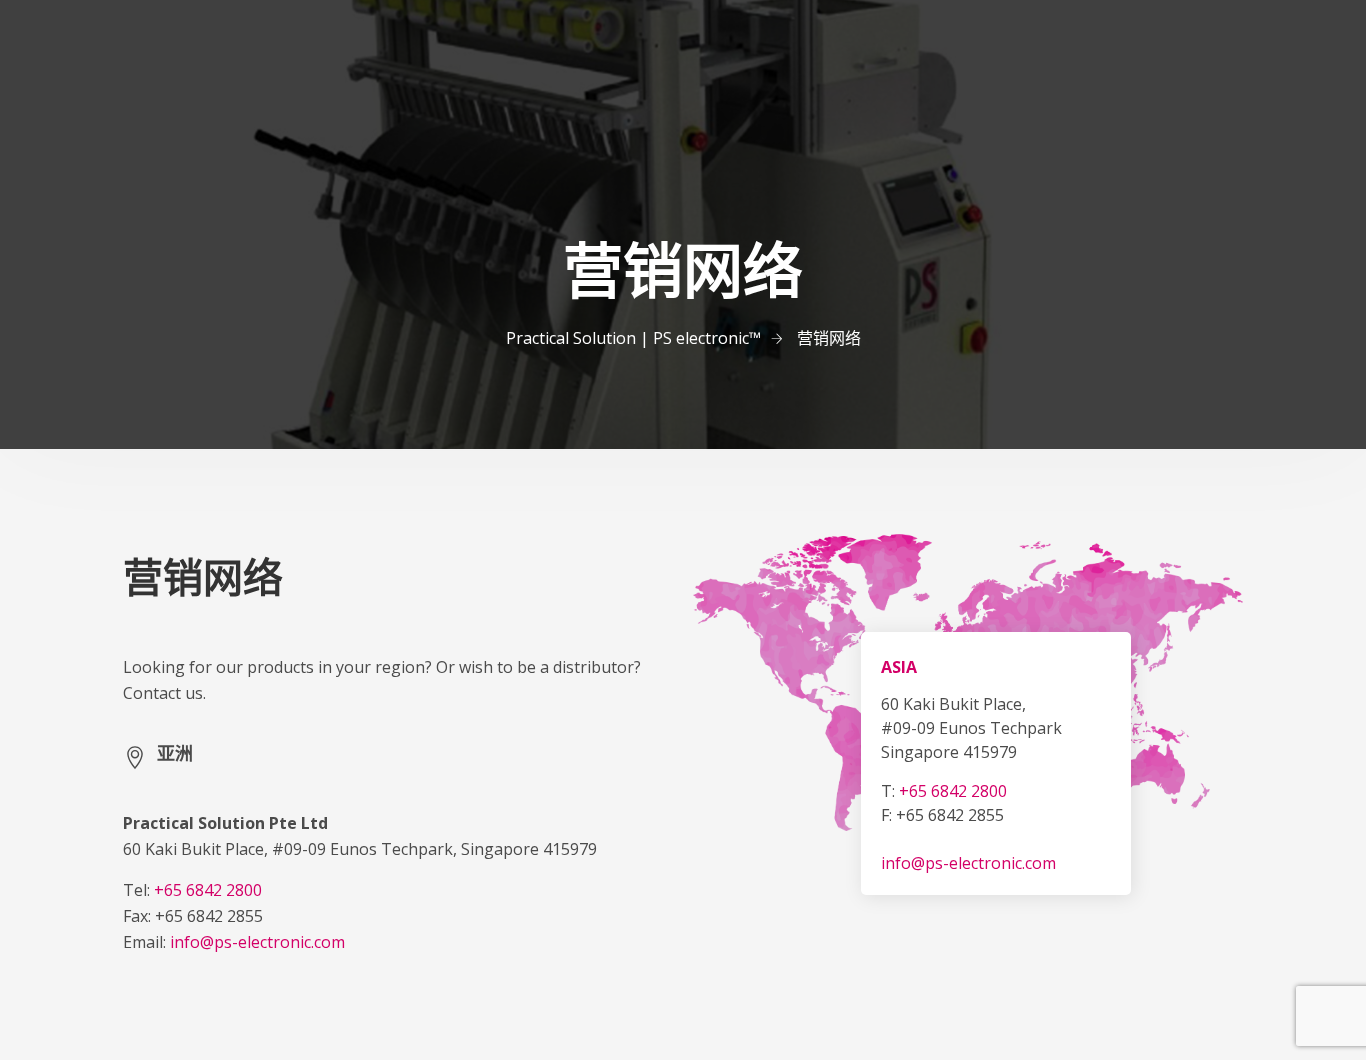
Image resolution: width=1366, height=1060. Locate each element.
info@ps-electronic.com (257, 942)
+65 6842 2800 (208, 890)
